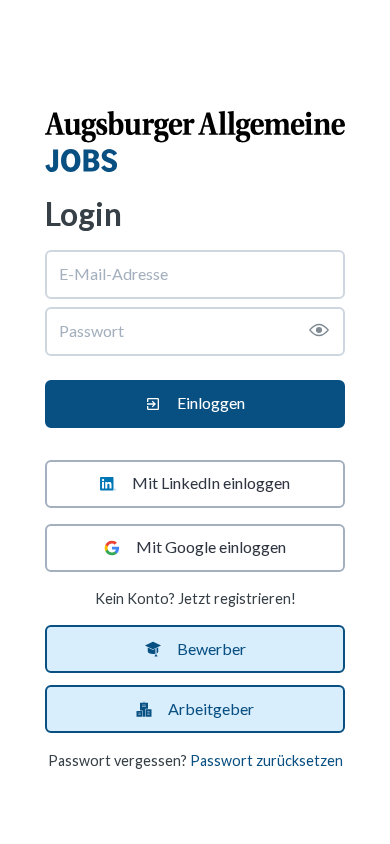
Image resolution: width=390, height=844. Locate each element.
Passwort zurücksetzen (266, 760)
